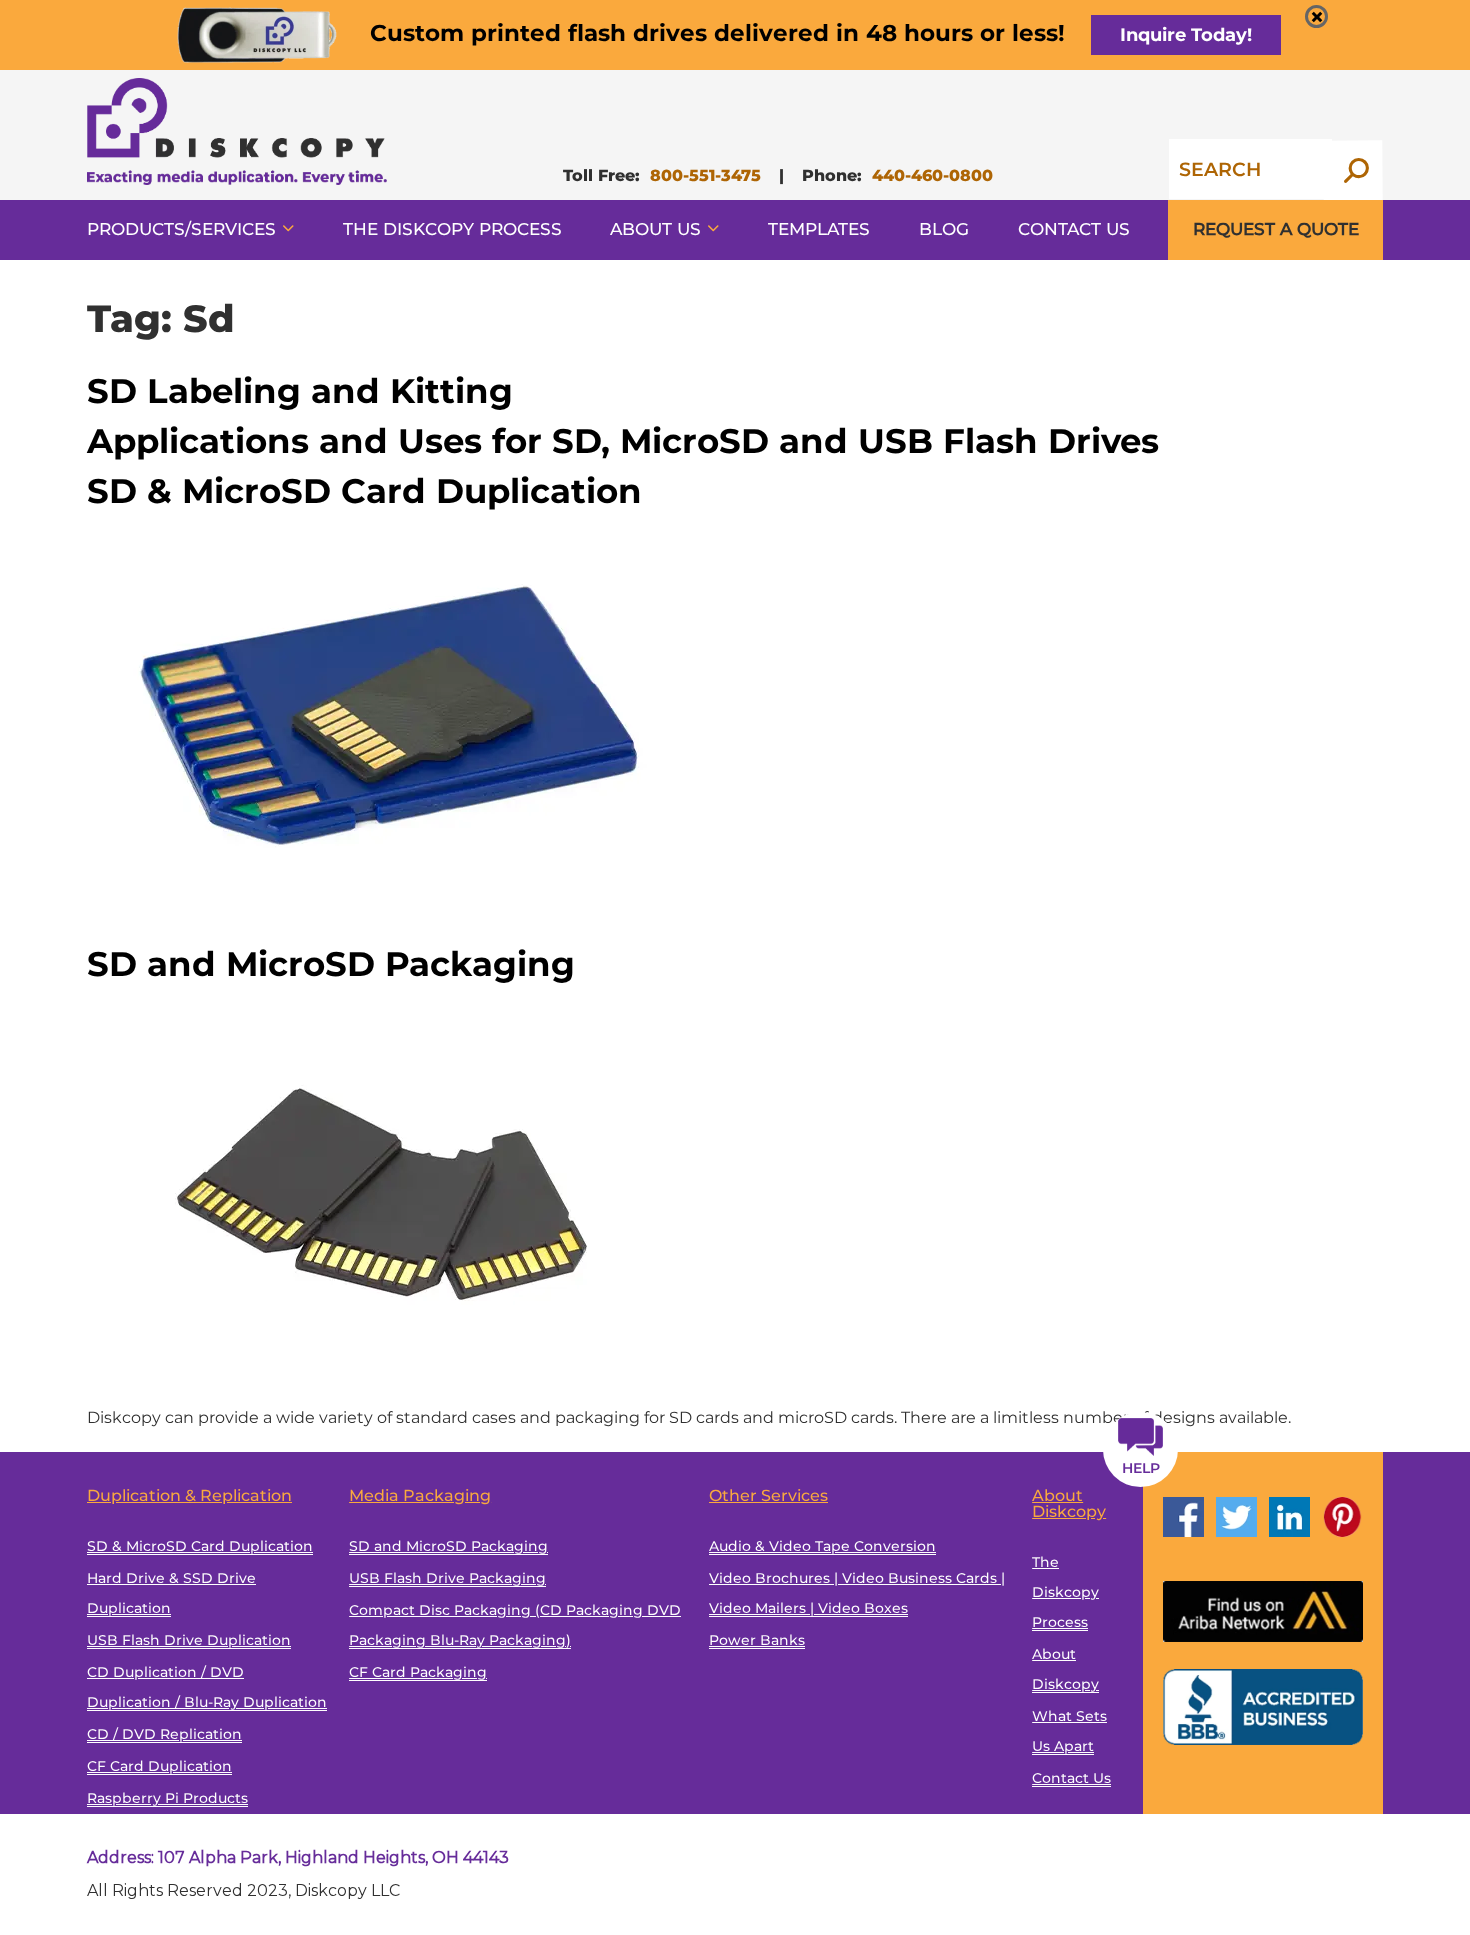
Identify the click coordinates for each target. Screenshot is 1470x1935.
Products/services (181, 229)
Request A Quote (1276, 229)
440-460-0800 (932, 175)
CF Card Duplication (159, 1766)
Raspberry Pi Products (167, 1798)
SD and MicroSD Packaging (331, 964)
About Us (655, 229)
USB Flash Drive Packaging (447, 1578)
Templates (819, 229)
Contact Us (1074, 229)
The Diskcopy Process (452, 229)
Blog (944, 229)
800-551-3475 (705, 175)
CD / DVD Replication (164, 1734)
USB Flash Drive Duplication (189, 1640)
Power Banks (757, 1640)
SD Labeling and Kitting (300, 391)
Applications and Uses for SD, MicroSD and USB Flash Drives (623, 441)
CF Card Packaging (418, 1672)
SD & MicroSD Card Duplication (364, 491)
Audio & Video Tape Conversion (822, 1546)
